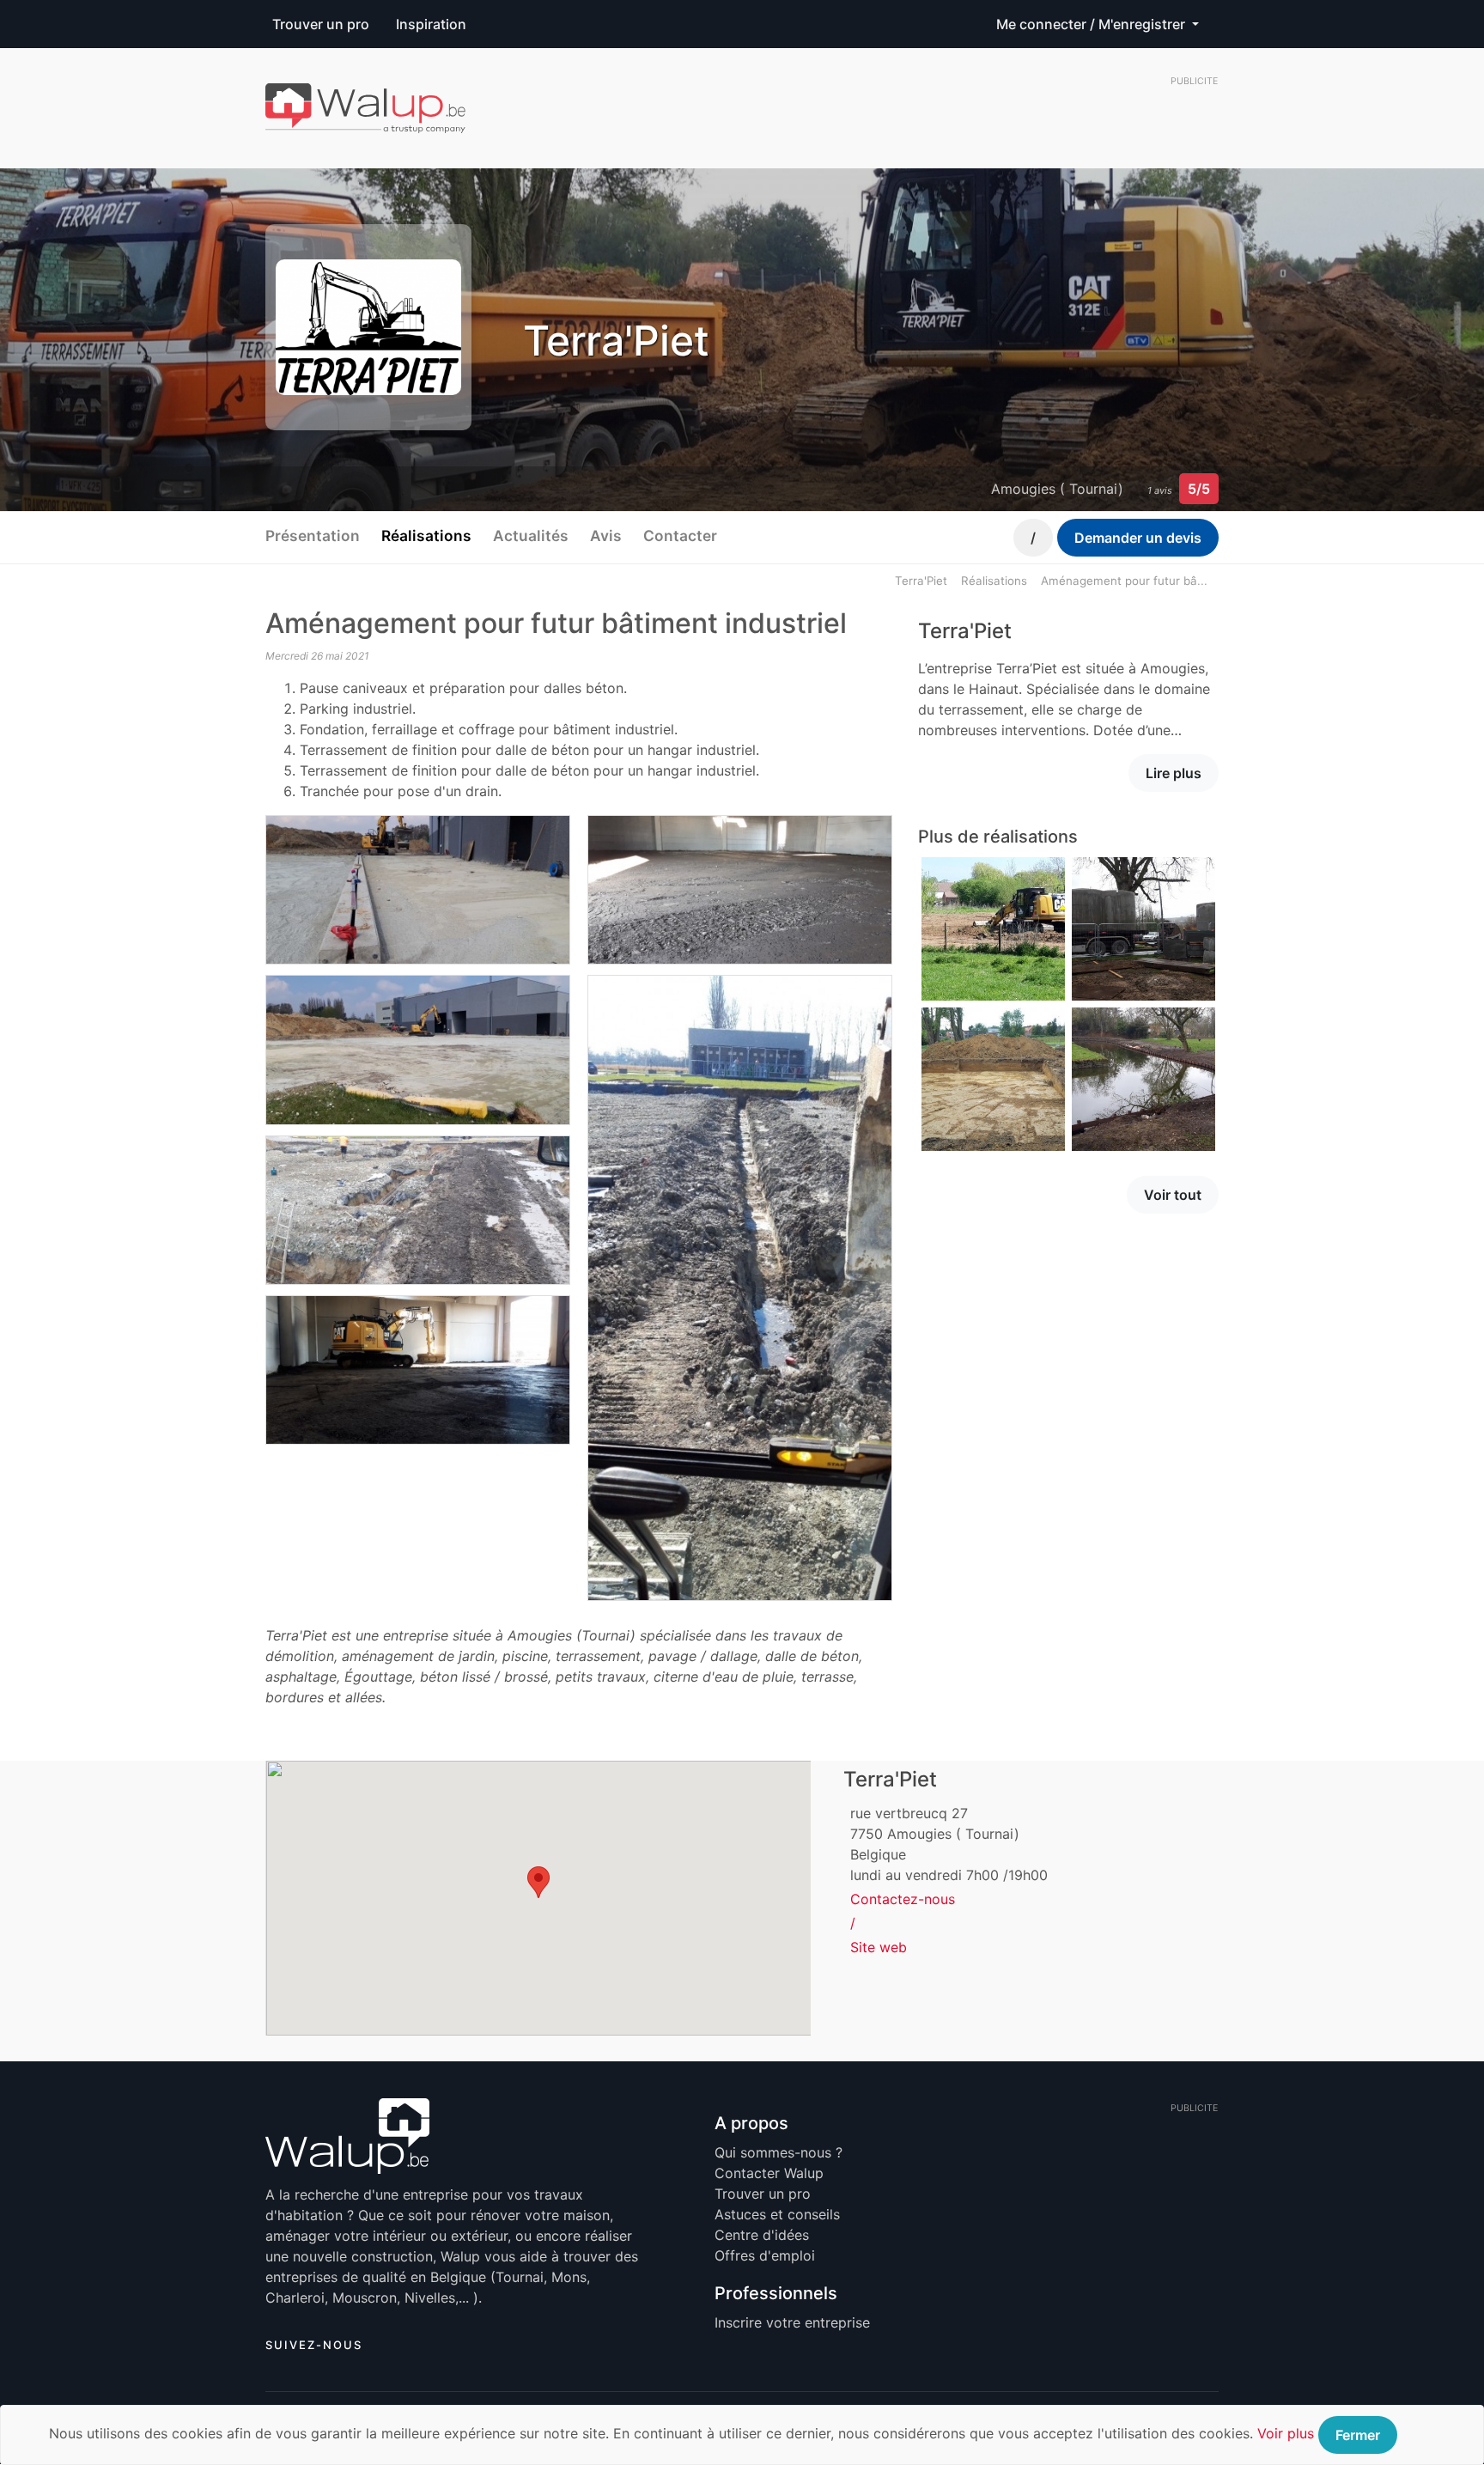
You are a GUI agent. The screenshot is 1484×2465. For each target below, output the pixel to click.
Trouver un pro (321, 24)
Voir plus (1286, 2433)
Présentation (313, 536)
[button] (538, 1882)
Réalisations (426, 536)
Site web (879, 1947)
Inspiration (431, 24)
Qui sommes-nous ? (778, 2152)
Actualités (531, 536)
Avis (606, 536)
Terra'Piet (921, 581)
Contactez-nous (903, 1899)
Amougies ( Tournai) (1057, 489)
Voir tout (1173, 1195)
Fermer (1358, 2435)
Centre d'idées (762, 2235)
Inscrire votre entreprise (792, 2322)
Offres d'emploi (765, 2255)
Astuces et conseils (777, 2214)
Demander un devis (1138, 538)
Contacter (680, 536)
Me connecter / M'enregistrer (1092, 24)
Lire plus (1174, 773)
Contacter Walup (769, 2173)
